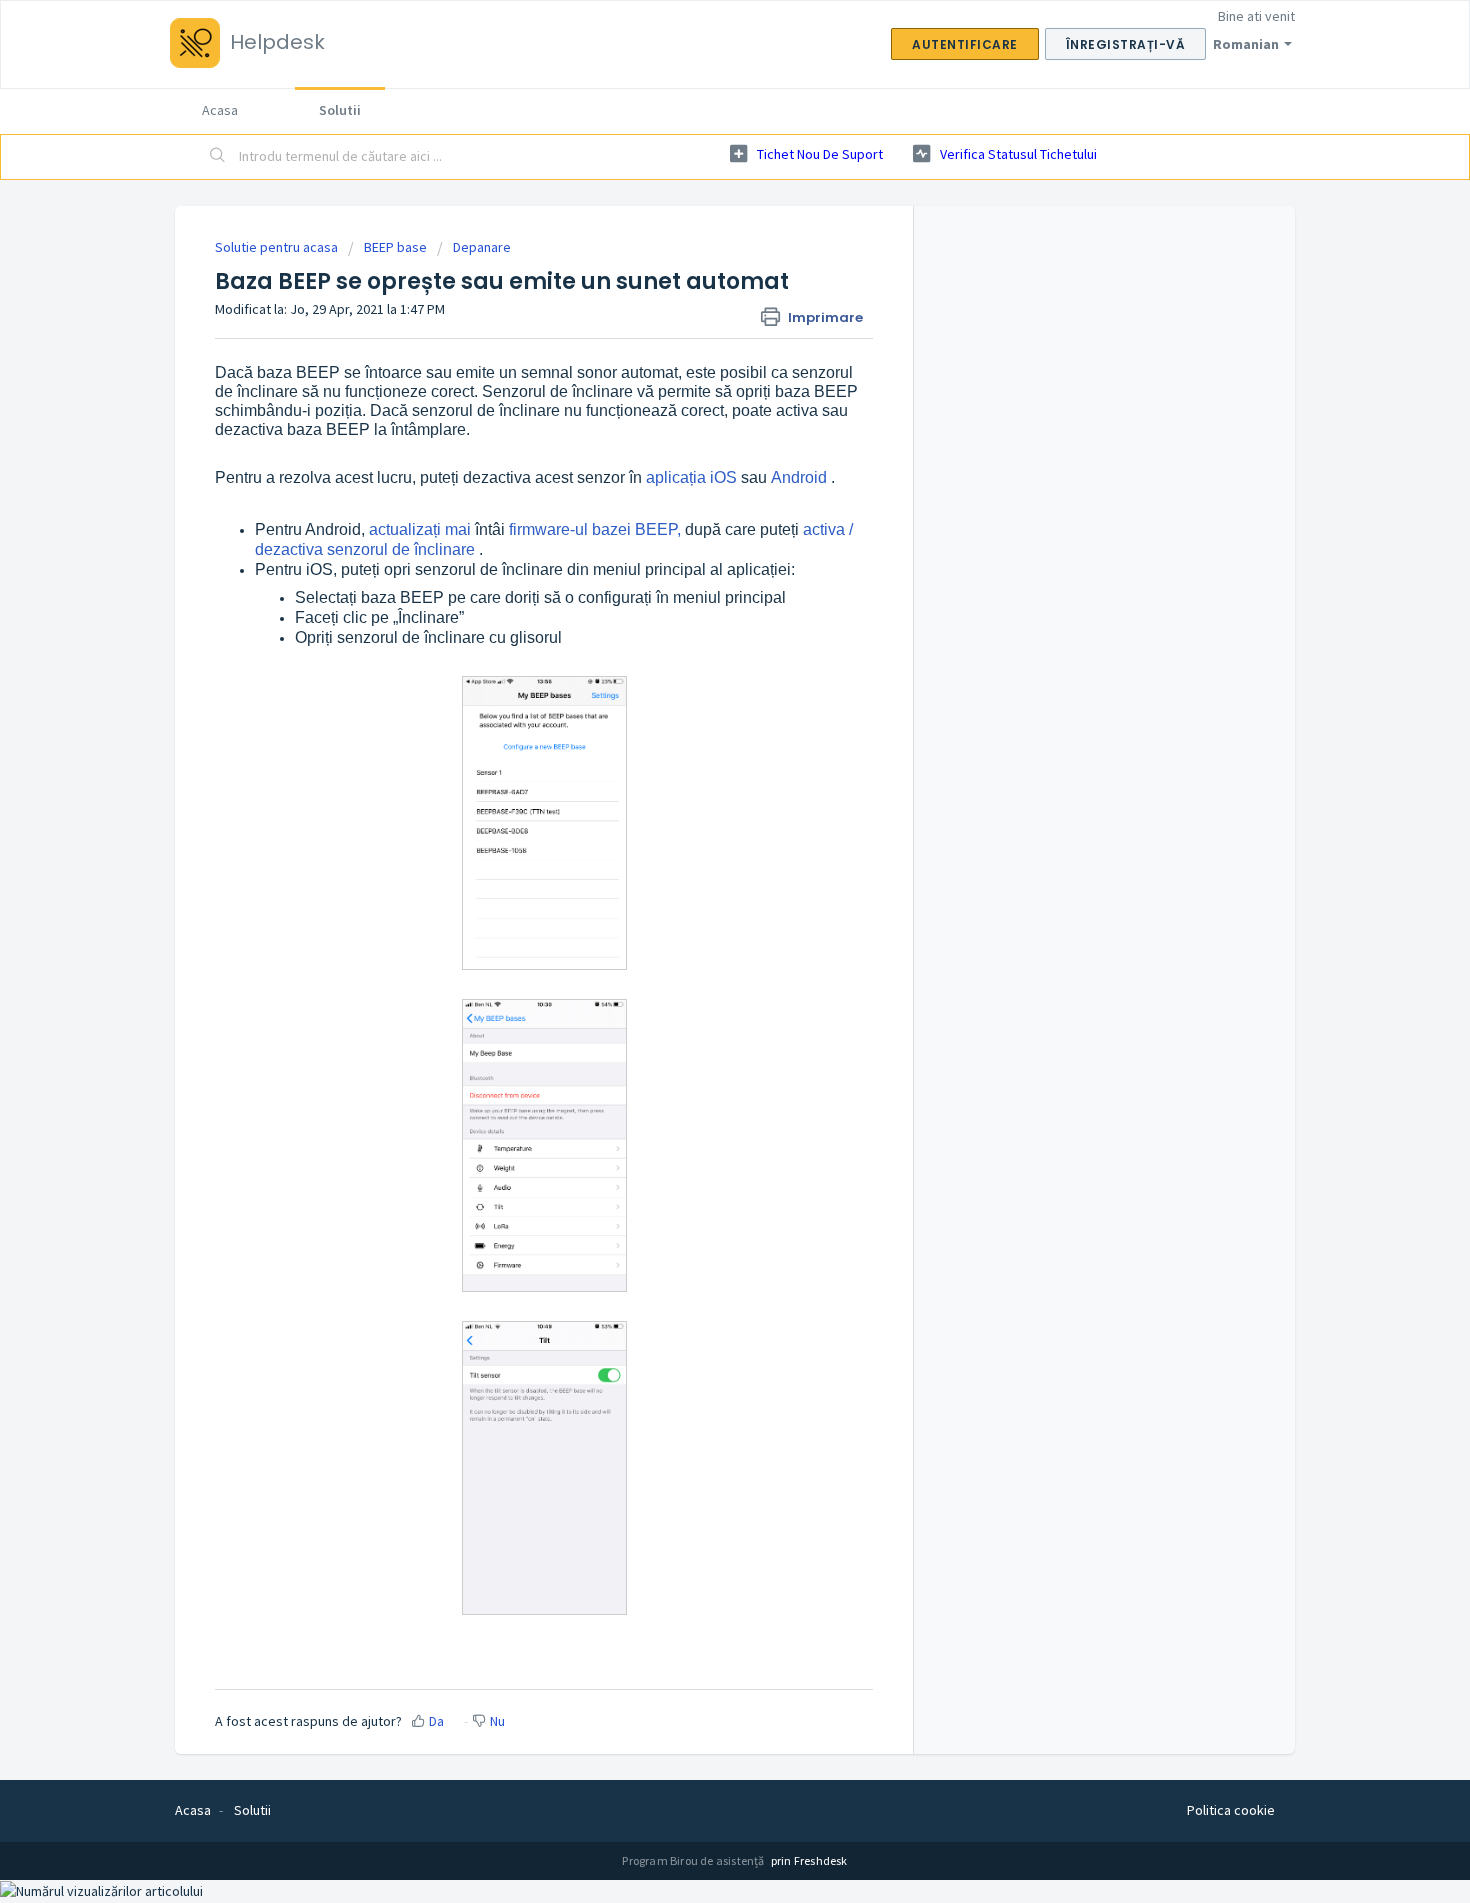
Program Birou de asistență (694, 1860)
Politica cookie (1231, 1810)
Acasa (220, 110)
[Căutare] (218, 157)
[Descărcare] (698, 705)
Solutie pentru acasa (278, 247)
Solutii (340, 110)
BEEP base (395, 247)
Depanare (482, 247)
